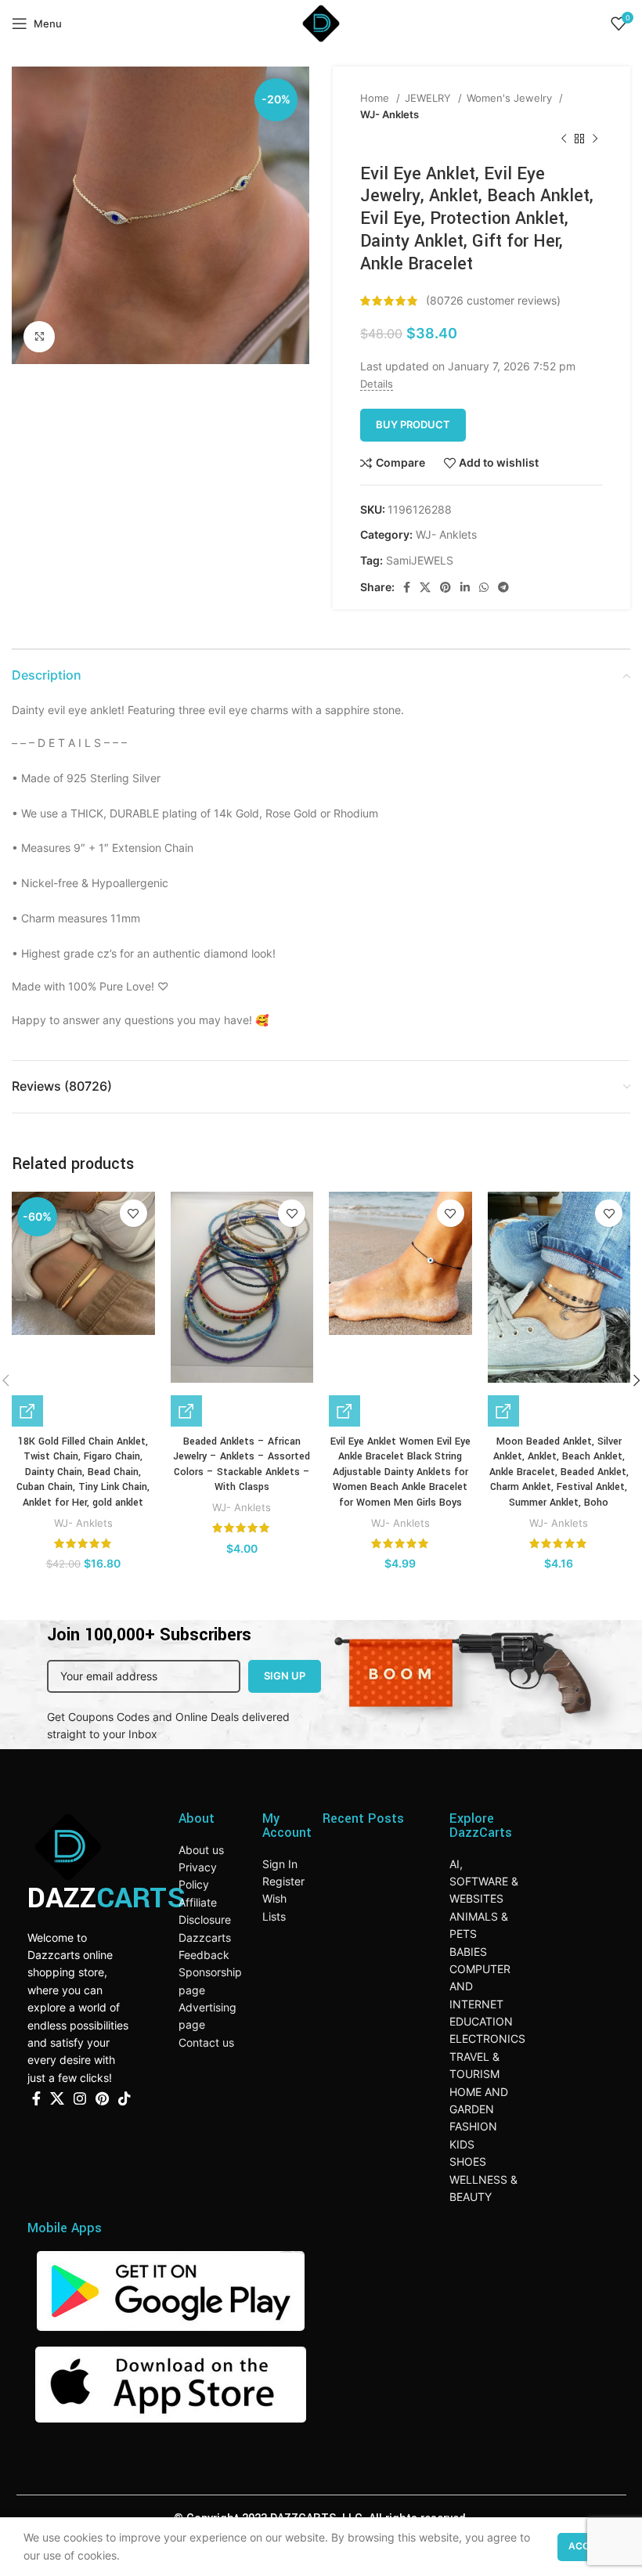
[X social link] (425, 587)
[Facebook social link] (407, 587)
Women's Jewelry (511, 98)
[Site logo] (321, 22)
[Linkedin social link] (465, 587)
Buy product (413, 424)
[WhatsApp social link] (484, 587)
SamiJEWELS (420, 560)
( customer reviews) (493, 300)
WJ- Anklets (390, 114)
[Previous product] (564, 139)
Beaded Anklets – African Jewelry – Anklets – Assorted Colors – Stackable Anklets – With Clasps (242, 1465)
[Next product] (595, 139)
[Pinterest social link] (445, 587)
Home (376, 98)
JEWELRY (429, 98)
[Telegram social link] (503, 587)
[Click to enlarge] (39, 337)
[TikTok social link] (124, 2098)
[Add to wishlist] (133, 1213)
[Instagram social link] (80, 2098)
